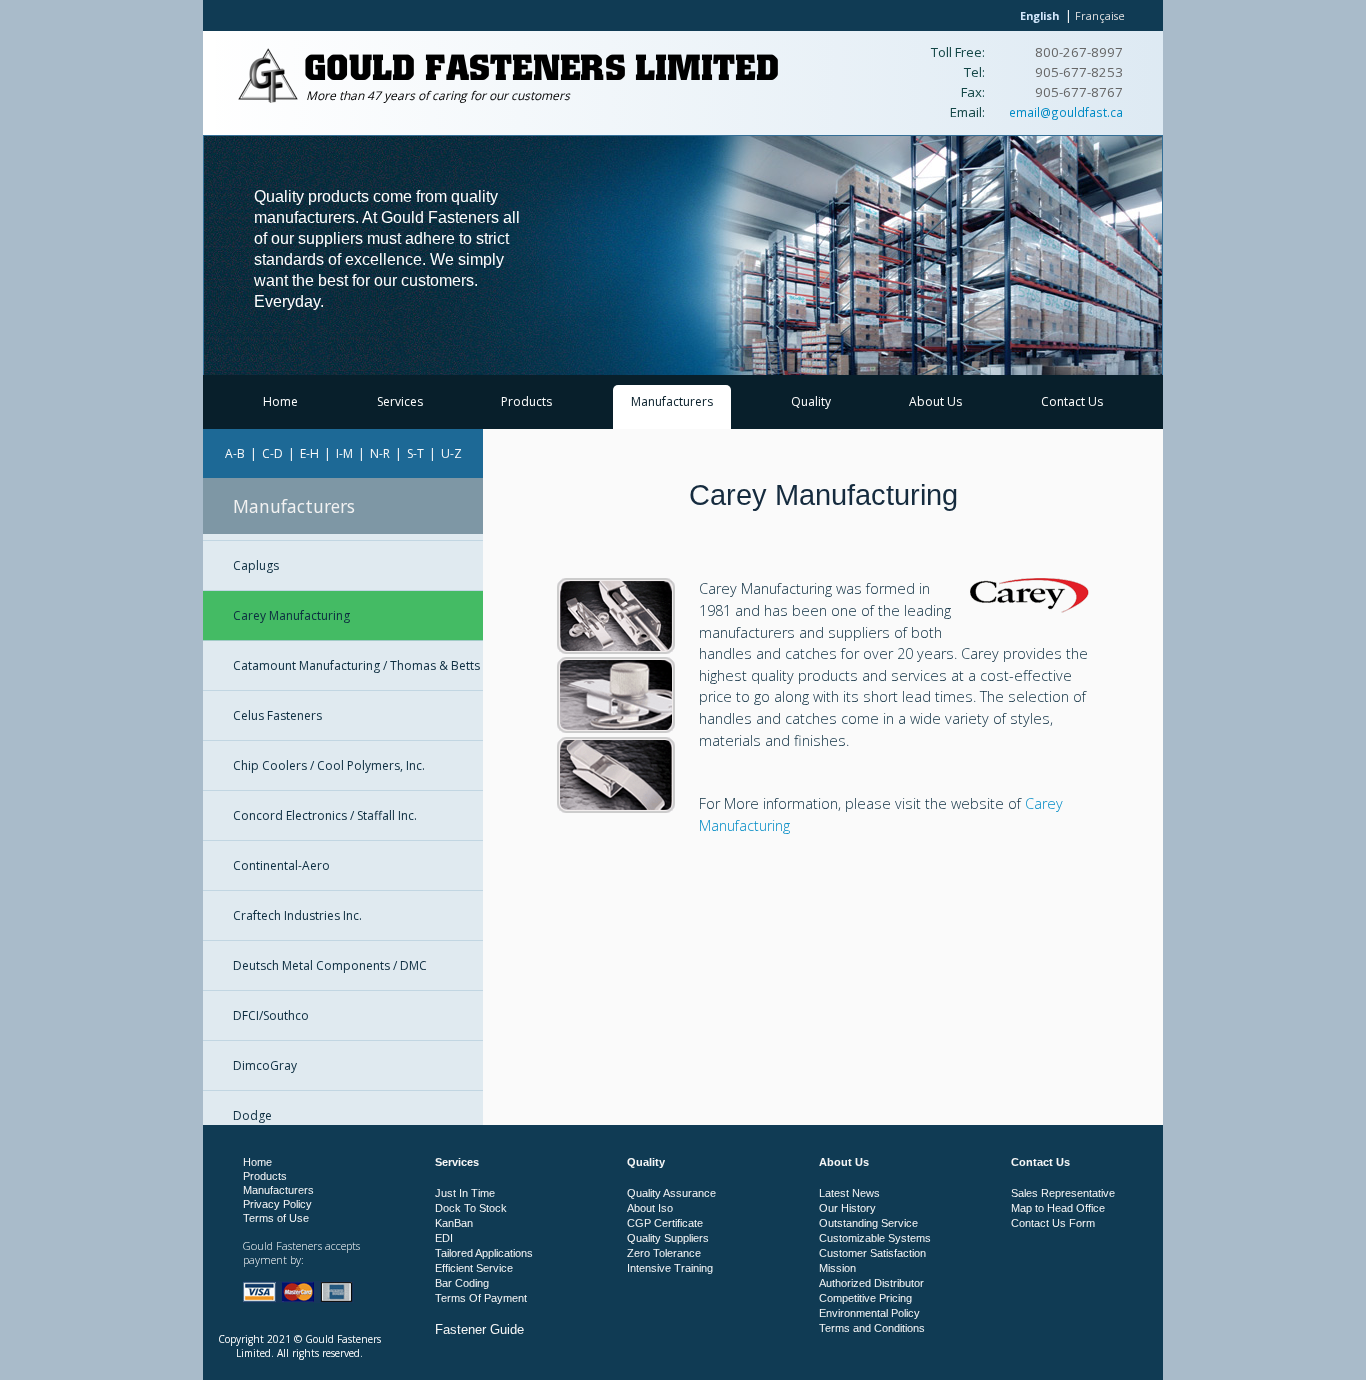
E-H (309, 453)
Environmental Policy (869, 1313)
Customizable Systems (875, 1238)
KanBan (454, 1223)
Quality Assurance (671, 1193)
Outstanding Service (868, 1223)
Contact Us (1072, 401)
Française (1100, 15)
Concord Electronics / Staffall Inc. (325, 815)
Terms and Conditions (872, 1328)
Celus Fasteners (277, 715)
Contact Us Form (1053, 1223)
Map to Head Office (1058, 1208)
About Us (935, 401)
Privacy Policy (277, 1204)
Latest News (849, 1193)
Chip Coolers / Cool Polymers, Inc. (329, 765)
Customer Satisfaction (872, 1253)
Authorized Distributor (871, 1283)
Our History (847, 1208)
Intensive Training (670, 1268)
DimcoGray (265, 1065)
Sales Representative (1063, 1193)
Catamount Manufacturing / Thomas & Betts (356, 665)
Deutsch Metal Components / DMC (330, 965)
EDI (444, 1238)
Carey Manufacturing (291, 615)
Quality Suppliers (668, 1238)
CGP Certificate (665, 1223)
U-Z (451, 453)
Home (280, 401)
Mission (837, 1268)
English (1039, 15)
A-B (235, 453)
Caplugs (256, 565)
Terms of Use (276, 1218)
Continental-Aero (281, 865)
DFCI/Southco (271, 1015)
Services (400, 401)
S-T (415, 453)
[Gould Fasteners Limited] (268, 98)
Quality (811, 401)
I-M (344, 453)
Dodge (252, 1115)
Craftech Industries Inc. (297, 915)
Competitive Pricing (865, 1298)
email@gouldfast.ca (1066, 112)
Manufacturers (672, 401)
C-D (272, 453)
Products (526, 401)
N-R (380, 453)
